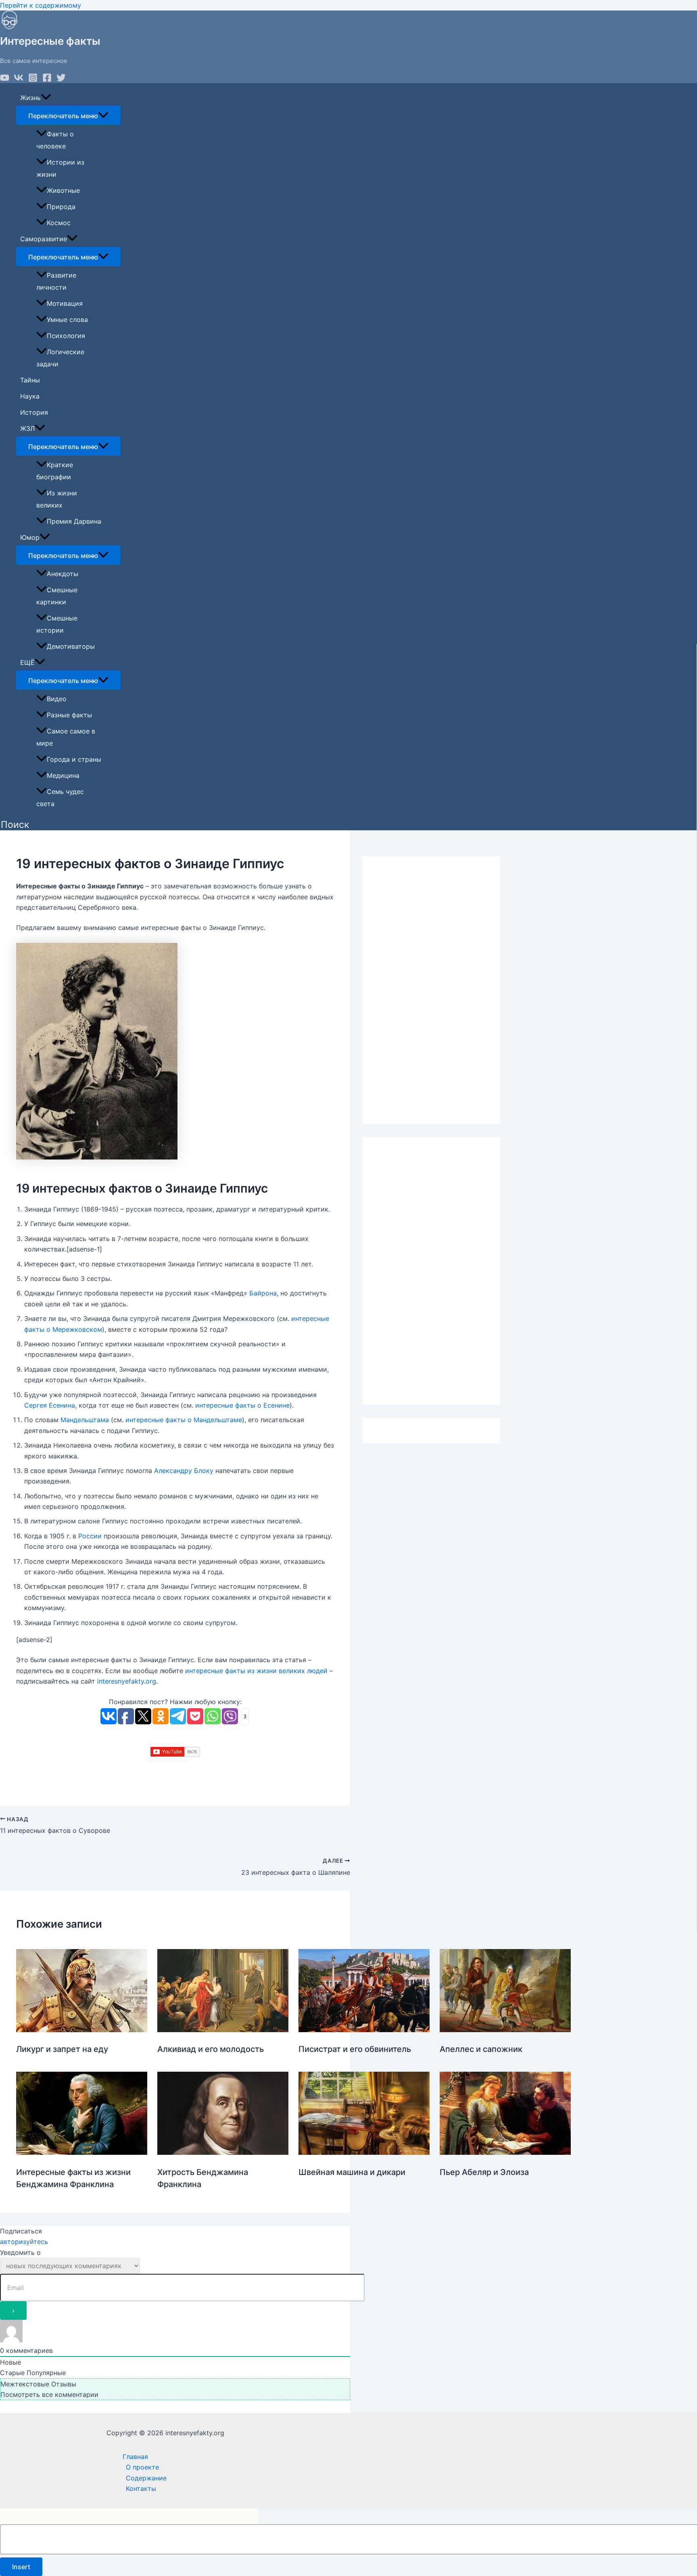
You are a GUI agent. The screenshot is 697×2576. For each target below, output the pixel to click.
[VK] (19, 80)
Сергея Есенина (50, 1405)
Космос (59, 223)
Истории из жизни (60, 168)
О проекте (142, 2467)
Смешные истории (57, 624)
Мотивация (65, 303)
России (90, 1536)
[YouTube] (5, 80)
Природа (61, 207)
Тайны (30, 380)
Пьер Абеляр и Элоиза (484, 2172)
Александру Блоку (184, 1471)
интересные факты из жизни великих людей (256, 1671)
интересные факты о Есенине (242, 1405)
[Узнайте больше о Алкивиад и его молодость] (223, 2030)
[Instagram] (33, 80)
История (34, 412)
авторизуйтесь (24, 2242)
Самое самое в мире (66, 737)
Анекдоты (63, 574)
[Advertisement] (431, 990)
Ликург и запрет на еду (62, 2049)
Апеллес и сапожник (481, 2049)
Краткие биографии (55, 471)
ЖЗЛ (27, 428)
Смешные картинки (57, 596)
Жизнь (30, 98)
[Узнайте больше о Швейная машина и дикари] (364, 2152)
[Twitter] (61, 80)
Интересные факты (50, 41)
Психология (66, 336)
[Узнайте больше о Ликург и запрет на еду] (82, 2030)
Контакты (141, 2488)
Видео (57, 699)
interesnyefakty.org (127, 1681)
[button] (15, 825)
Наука (30, 396)
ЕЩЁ (27, 662)
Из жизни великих (57, 499)
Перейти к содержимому (41, 5)
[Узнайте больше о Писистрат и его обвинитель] (364, 2030)
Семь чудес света (60, 798)
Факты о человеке (55, 140)
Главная (135, 2457)
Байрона (263, 1293)
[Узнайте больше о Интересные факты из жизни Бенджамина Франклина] (82, 2152)
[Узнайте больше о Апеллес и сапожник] (505, 2030)
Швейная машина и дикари (352, 2172)
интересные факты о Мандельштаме (184, 1420)
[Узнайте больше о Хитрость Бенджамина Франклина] (223, 2152)
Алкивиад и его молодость (211, 2049)
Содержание (146, 2478)
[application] (46, 98)
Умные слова (67, 320)
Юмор (30, 537)
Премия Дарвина (74, 521)
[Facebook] (47, 80)
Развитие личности (56, 281)
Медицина (63, 775)
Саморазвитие (44, 239)
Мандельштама (85, 1420)
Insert (21, 2567)
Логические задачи (60, 358)
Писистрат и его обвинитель (355, 2049)
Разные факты (69, 715)
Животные (63, 190)
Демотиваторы (71, 646)
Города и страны (74, 759)
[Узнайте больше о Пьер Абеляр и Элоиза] (505, 2152)
